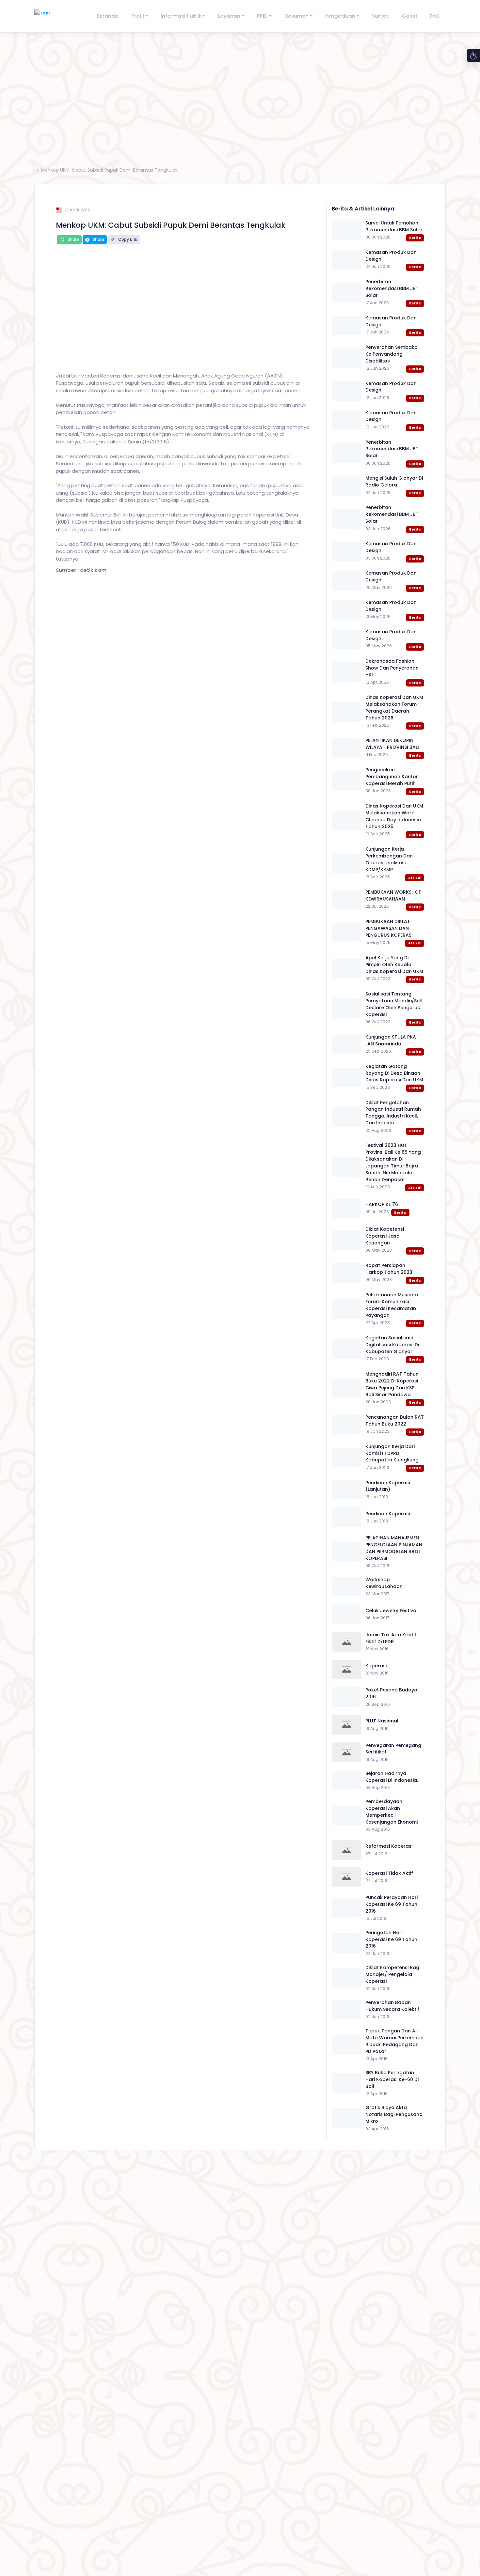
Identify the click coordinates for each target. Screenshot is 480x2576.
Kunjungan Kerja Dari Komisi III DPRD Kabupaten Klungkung (392, 1453)
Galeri (409, 16)
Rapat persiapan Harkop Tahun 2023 (389, 1269)
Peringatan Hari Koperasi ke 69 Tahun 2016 (391, 1939)
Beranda (108, 16)
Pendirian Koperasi (388, 1514)
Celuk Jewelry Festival (392, 1611)
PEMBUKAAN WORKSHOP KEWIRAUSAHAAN (393, 895)
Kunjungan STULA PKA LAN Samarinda (391, 1040)
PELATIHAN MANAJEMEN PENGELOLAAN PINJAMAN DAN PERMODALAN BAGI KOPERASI (394, 1548)
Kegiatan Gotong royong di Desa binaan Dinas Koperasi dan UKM (394, 1073)
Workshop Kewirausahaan (384, 1583)
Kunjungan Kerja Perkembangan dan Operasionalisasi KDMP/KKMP (389, 859)
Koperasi (376, 1666)
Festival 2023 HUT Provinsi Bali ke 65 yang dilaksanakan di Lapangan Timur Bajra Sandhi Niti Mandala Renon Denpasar (393, 1162)
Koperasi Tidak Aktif (389, 1873)
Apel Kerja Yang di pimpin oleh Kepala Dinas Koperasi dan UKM (394, 964)
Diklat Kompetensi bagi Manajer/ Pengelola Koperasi (393, 1974)
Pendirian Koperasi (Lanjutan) (388, 1486)
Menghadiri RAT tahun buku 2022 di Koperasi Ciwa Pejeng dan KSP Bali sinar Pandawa (392, 1384)
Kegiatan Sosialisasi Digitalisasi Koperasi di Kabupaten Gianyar (392, 1345)
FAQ (435, 16)
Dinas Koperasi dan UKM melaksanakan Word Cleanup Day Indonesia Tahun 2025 (394, 816)
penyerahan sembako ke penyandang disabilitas (392, 354)
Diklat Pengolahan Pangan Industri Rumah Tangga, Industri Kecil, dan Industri (393, 1113)
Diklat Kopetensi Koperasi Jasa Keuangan (385, 1236)
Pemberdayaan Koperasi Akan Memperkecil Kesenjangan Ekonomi (392, 1812)
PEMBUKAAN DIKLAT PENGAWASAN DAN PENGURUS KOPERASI (389, 928)
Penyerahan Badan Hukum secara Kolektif (392, 2006)
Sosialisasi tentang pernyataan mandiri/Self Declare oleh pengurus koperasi (394, 1004)
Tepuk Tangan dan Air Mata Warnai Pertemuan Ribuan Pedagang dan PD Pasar (394, 2041)
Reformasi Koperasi (389, 1846)
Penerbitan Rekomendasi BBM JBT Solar (392, 288)
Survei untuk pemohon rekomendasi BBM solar (394, 226)
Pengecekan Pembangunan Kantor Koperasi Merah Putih (392, 777)
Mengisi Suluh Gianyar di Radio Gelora (394, 481)
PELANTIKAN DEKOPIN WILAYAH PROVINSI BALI (392, 744)
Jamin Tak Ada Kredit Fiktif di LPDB (391, 1638)
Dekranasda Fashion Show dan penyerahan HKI (392, 668)
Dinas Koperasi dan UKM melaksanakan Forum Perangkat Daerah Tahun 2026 (394, 708)
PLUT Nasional (382, 1721)
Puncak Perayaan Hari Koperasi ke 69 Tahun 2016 (392, 1904)
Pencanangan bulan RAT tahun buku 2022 (395, 1420)
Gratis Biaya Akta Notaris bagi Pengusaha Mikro (394, 2114)
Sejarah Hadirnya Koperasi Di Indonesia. (392, 1777)
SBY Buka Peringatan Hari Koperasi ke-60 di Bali (392, 2079)
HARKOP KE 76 (382, 1204)
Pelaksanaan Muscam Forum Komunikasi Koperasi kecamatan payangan (392, 1305)
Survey (380, 16)
